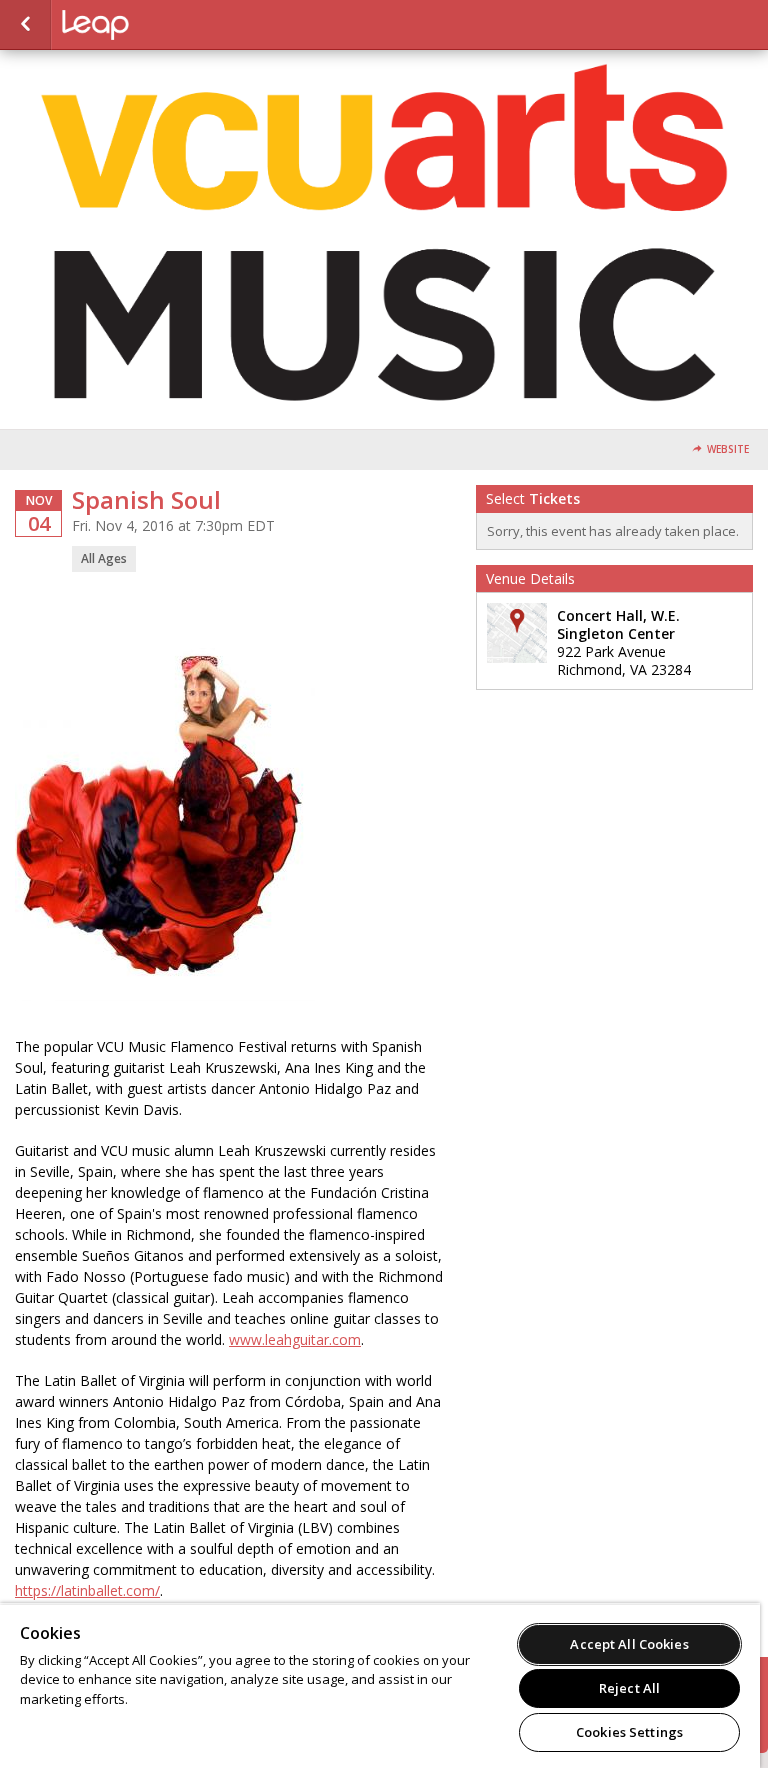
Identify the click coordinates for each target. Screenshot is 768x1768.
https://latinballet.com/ (87, 1590)
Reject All (629, 1688)
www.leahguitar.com (295, 1339)
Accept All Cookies (629, 1644)
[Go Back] (25, 25)
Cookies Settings (629, 1732)
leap (162, 25)
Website (728, 449)
